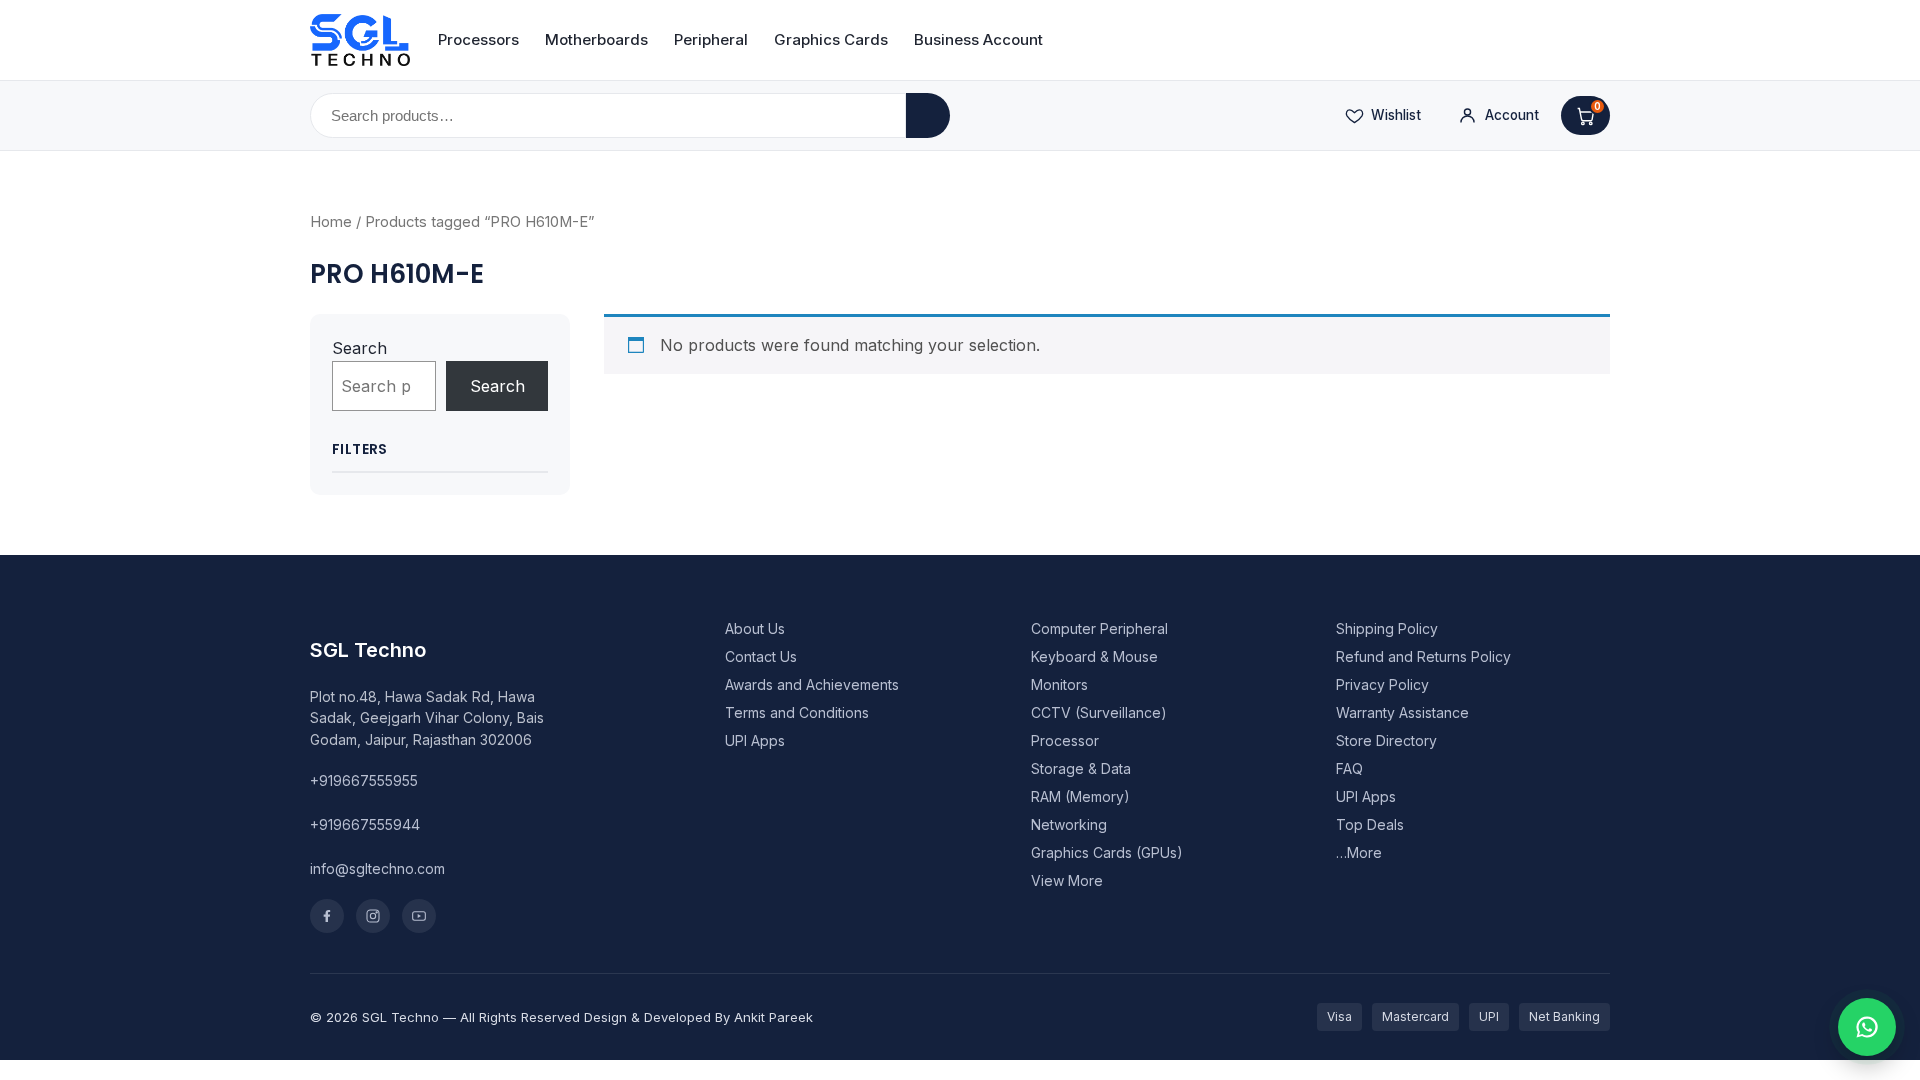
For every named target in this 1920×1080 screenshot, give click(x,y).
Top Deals (1370, 824)
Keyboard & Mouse (1094, 656)
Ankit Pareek (773, 1017)
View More (1067, 880)
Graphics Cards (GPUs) (1107, 852)
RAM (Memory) (1080, 796)
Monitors (1059, 684)
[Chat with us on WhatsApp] (1867, 1027)
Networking (1069, 824)
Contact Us (761, 656)
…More (1359, 852)
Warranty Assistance (1402, 712)
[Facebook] (327, 916)
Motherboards (596, 39)
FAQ (1349, 768)
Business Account (978, 39)
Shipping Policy (1387, 628)
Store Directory (1386, 740)
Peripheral (711, 39)
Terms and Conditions (797, 712)
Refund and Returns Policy (1423, 656)
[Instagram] (373, 916)
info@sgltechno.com (377, 868)
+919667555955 (364, 780)
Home (331, 222)
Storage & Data (1081, 768)
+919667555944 (365, 824)
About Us (755, 628)
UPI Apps (755, 740)
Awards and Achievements (812, 684)
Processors (478, 39)
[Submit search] (928, 115)
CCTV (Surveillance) (1099, 712)
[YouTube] (419, 916)
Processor (1065, 740)
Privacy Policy (1382, 684)
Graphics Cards (831, 39)
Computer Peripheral (1099, 628)
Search (359, 348)
